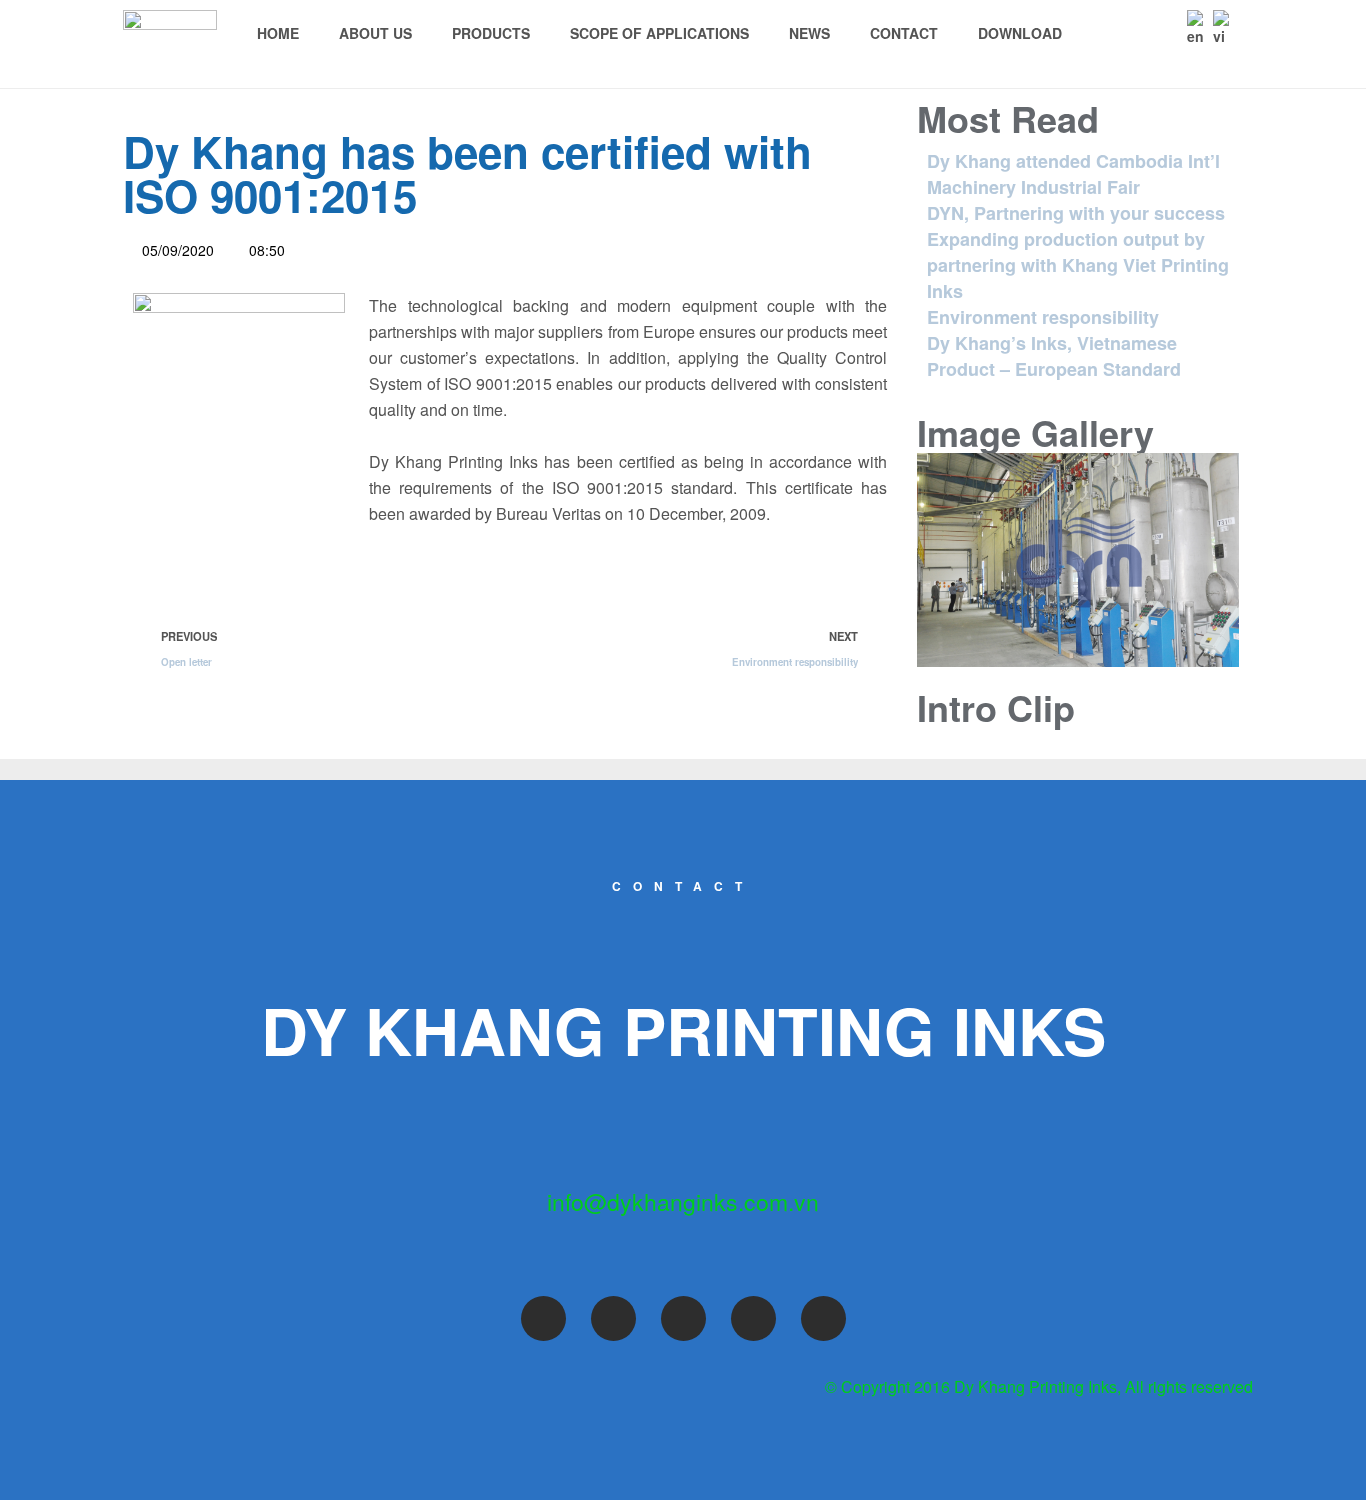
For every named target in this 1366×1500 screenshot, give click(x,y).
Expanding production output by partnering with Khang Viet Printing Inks (1078, 265)
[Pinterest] (753, 1318)
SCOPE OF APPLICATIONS (659, 33)
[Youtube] (683, 1318)
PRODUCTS (491, 33)
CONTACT (904, 33)
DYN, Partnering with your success (1076, 213)
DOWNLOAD (1020, 33)
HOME (278, 33)
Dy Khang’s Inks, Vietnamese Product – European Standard (1054, 356)
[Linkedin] (823, 1318)
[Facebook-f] (543, 1318)
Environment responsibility (1043, 317)
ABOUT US (375, 33)
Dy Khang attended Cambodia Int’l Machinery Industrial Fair (1073, 174)
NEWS (809, 33)
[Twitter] (613, 1318)
